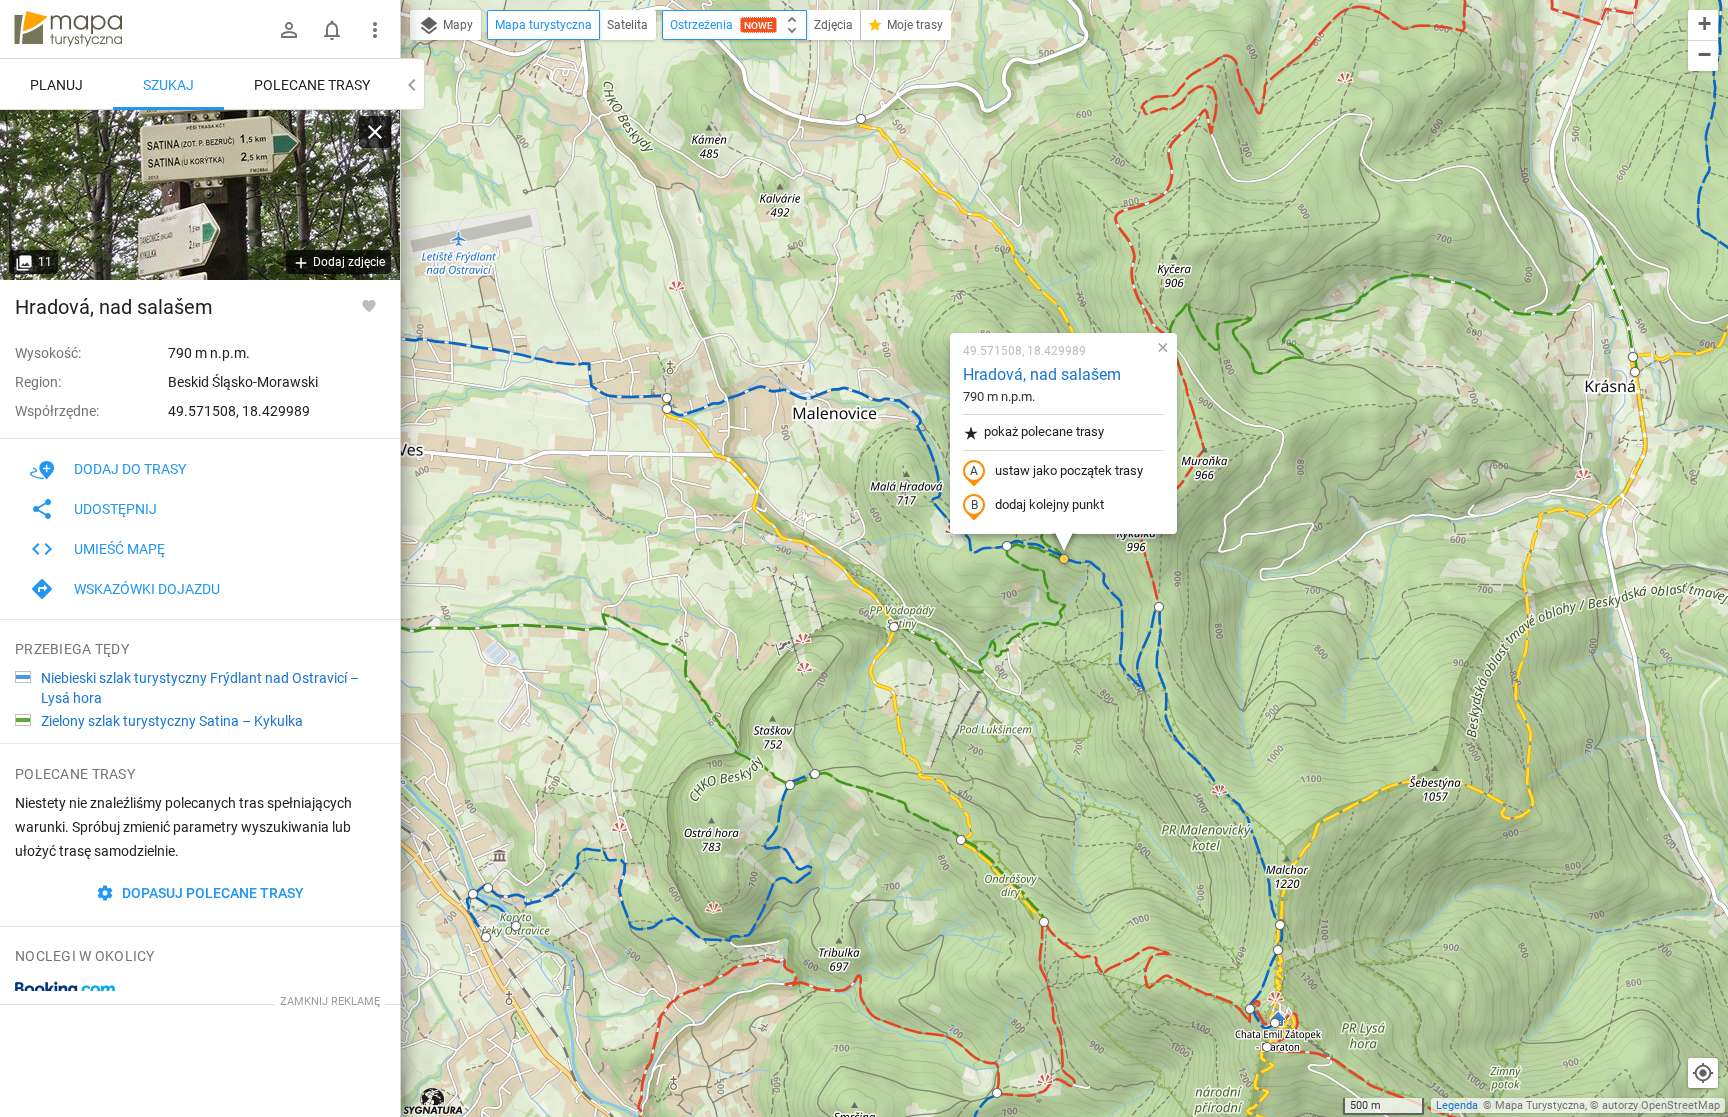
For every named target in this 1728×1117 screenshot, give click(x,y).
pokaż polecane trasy (1044, 431)
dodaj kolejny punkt (1049, 504)
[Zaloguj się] (289, 30)
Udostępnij (115, 509)
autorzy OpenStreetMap (1661, 1105)
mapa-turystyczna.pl (68, 29)
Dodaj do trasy (130, 469)
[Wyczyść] (375, 132)
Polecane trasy (312, 85)
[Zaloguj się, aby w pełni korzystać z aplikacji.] (369, 305)
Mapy (456, 25)
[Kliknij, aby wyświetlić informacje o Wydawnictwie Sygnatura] (433, 1101)
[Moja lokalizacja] (1703, 1073)
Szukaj (168, 85)
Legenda (1457, 1105)
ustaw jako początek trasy (1069, 470)
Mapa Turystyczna (1540, 1105)
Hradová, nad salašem (1042, 374)
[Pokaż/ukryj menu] (375, 30)
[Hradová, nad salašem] (200, 195)
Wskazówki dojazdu (147, 589)
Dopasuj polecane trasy (211, 893)
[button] (473, 894)
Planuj (56, 85)
